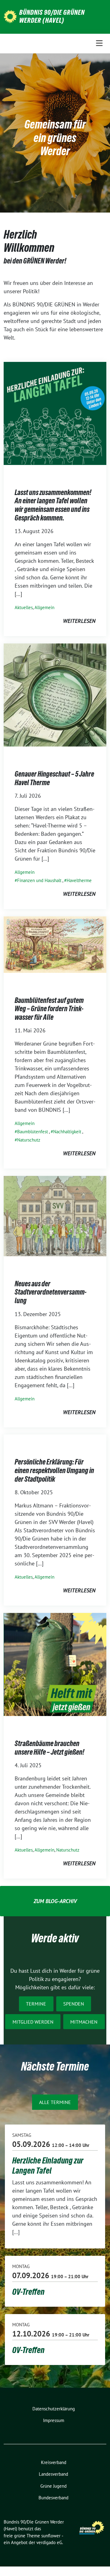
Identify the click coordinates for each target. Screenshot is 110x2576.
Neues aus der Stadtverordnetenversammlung (51, 1292)
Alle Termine (55, 2102)
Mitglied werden (33, 2022)
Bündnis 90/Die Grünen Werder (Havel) (52, 16)
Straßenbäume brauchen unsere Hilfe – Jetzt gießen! (50, 1748)
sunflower (51, 2536)
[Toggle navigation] (99, 43)
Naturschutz (29, 1140)
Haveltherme (79, 880)
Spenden (74, 2004)
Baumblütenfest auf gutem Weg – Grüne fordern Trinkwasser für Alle (49, 1009)
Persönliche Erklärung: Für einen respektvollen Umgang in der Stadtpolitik (54, 1470)
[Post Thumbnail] (55, 413)
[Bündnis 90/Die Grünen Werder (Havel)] (10, 16)
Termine (36, 2004)
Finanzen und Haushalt (39, 880)
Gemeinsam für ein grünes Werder (55, 138)
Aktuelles (24, 607)
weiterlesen (79, 621)
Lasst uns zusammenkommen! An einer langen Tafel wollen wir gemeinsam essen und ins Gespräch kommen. (53, 505)
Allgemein (44, 607)
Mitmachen (84, 2022)
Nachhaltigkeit (67, 1132)
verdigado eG (49, 2542)
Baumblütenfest (33, 1132)
